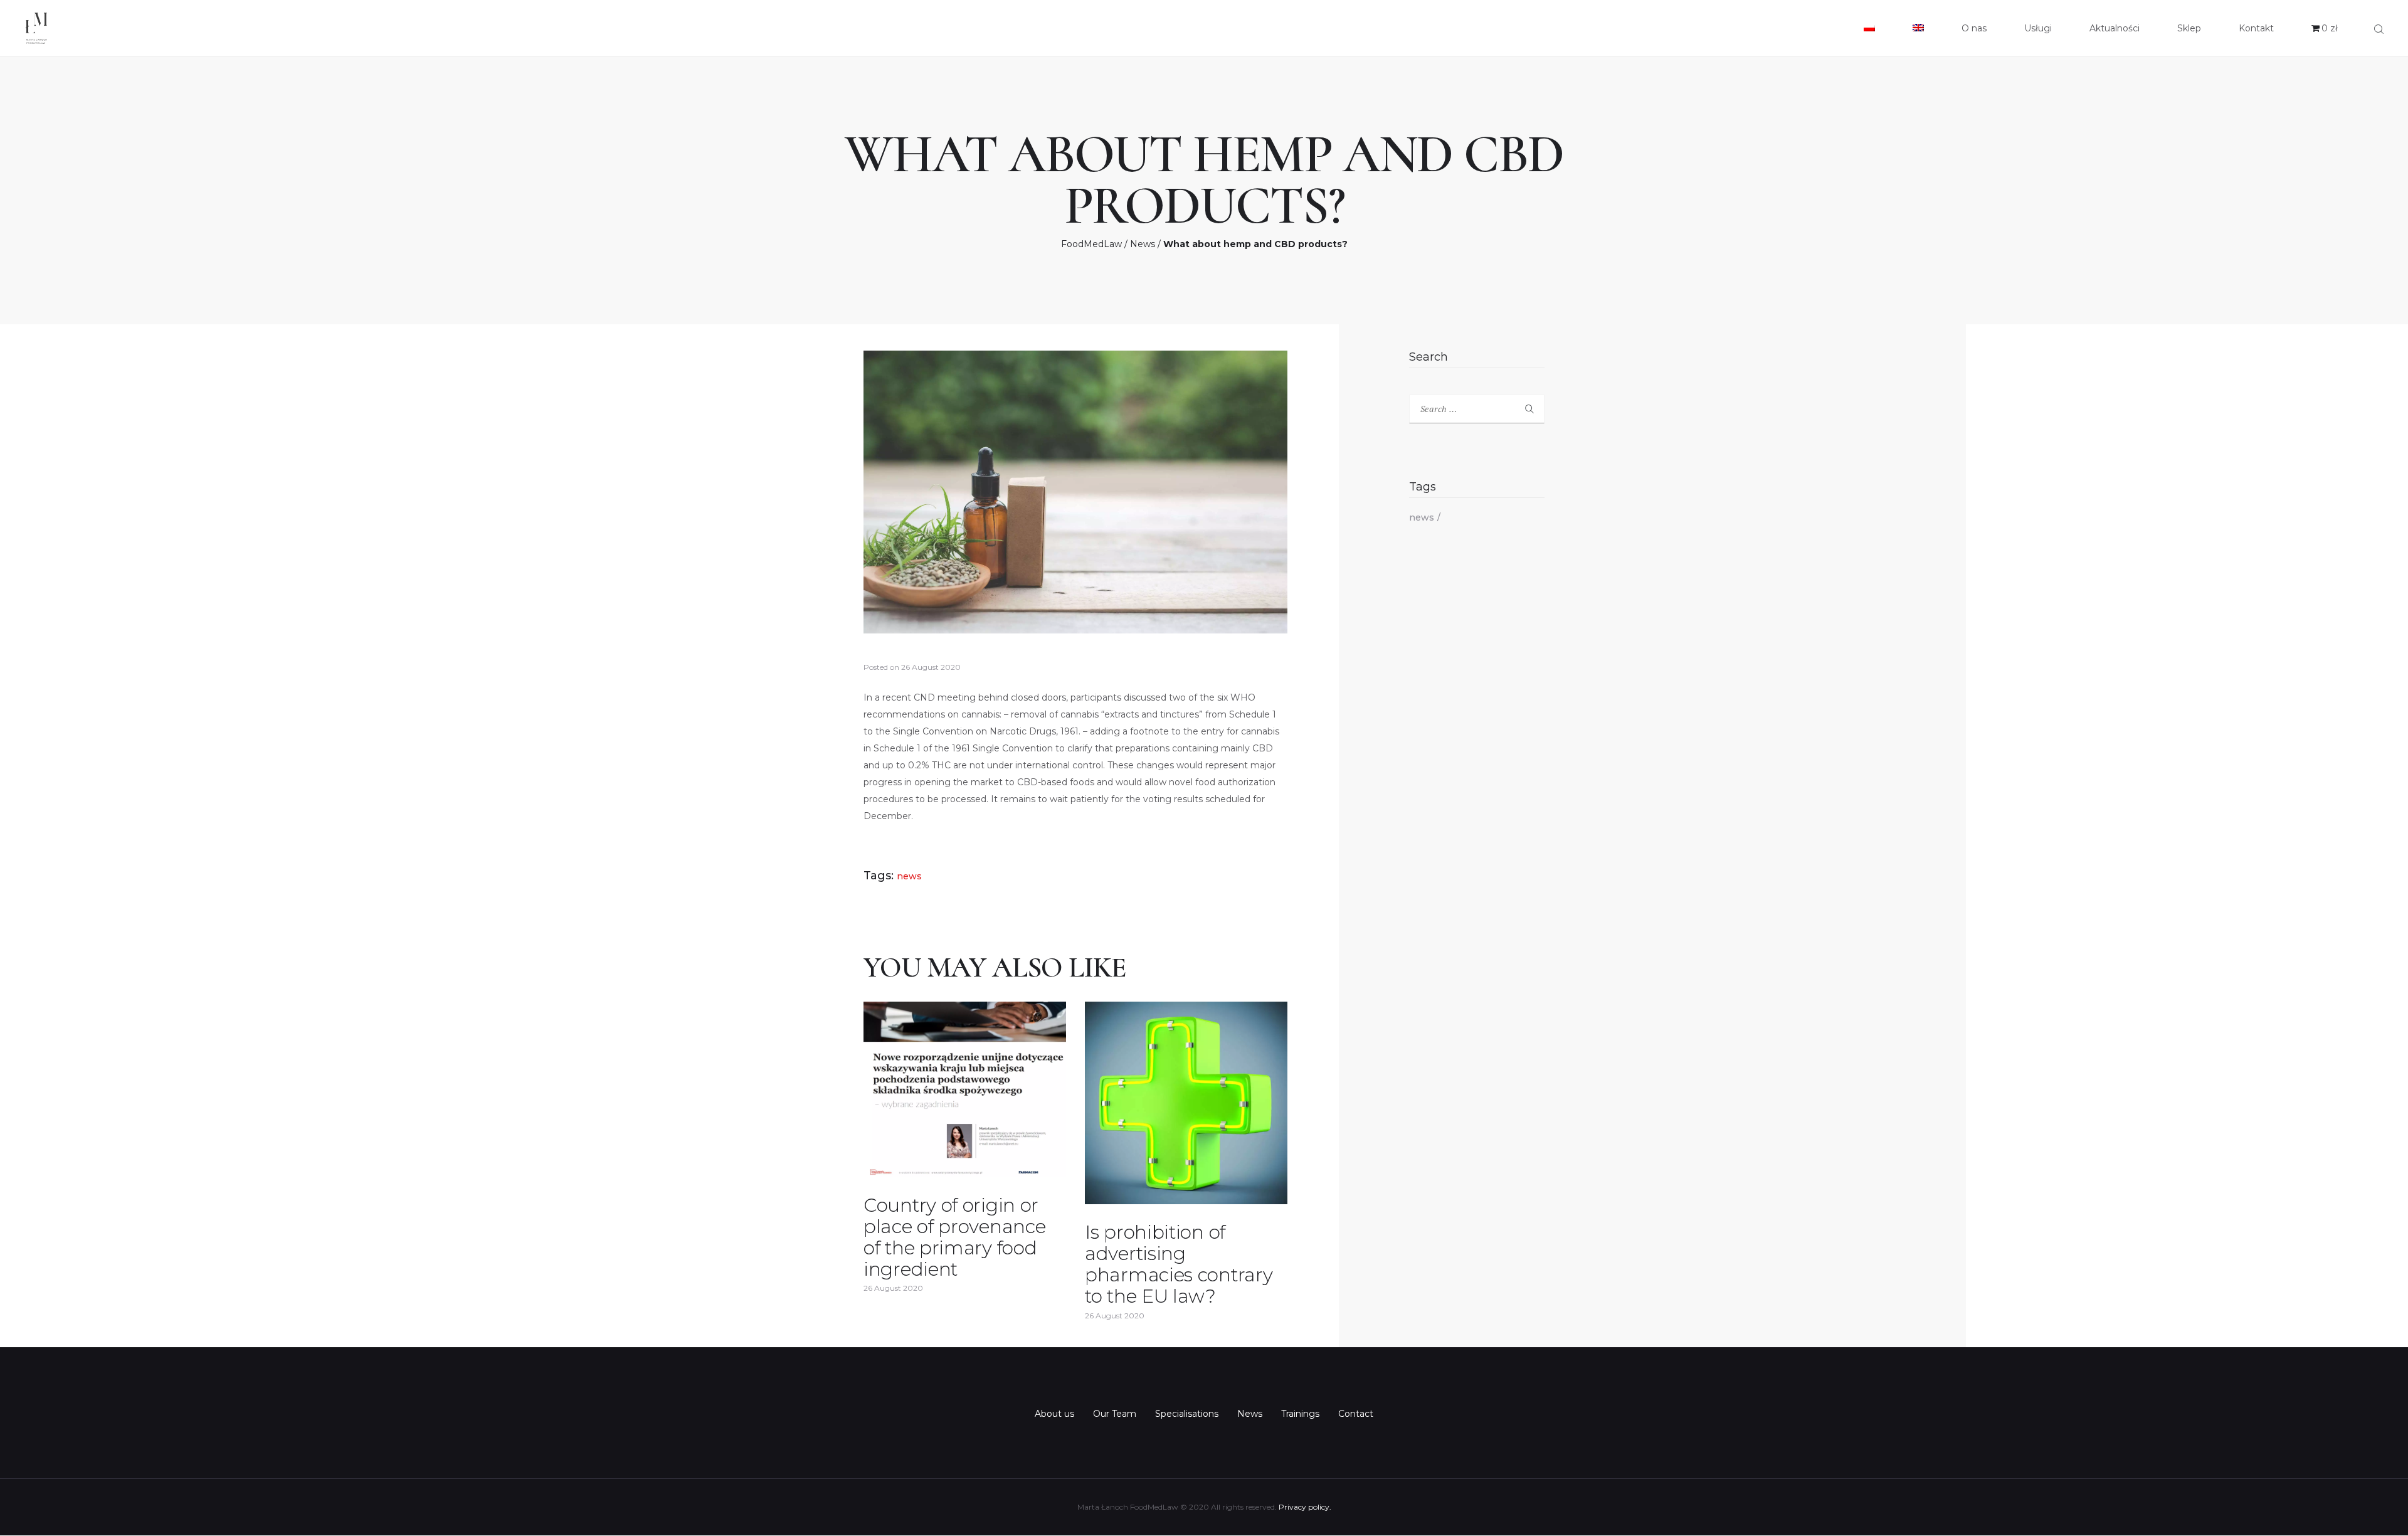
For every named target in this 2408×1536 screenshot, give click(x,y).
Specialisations (1187, 1414)
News (1143, 244)
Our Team (1115, 1414)
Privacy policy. (1305, 1507)
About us (1054, 1414)
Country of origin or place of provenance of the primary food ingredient (954, 1237)
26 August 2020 (931, 667)
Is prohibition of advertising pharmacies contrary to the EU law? (1179, 1264)
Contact (1356, 1414)
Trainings (1300, 1414)
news (909, 876)
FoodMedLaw (1091, 244)
